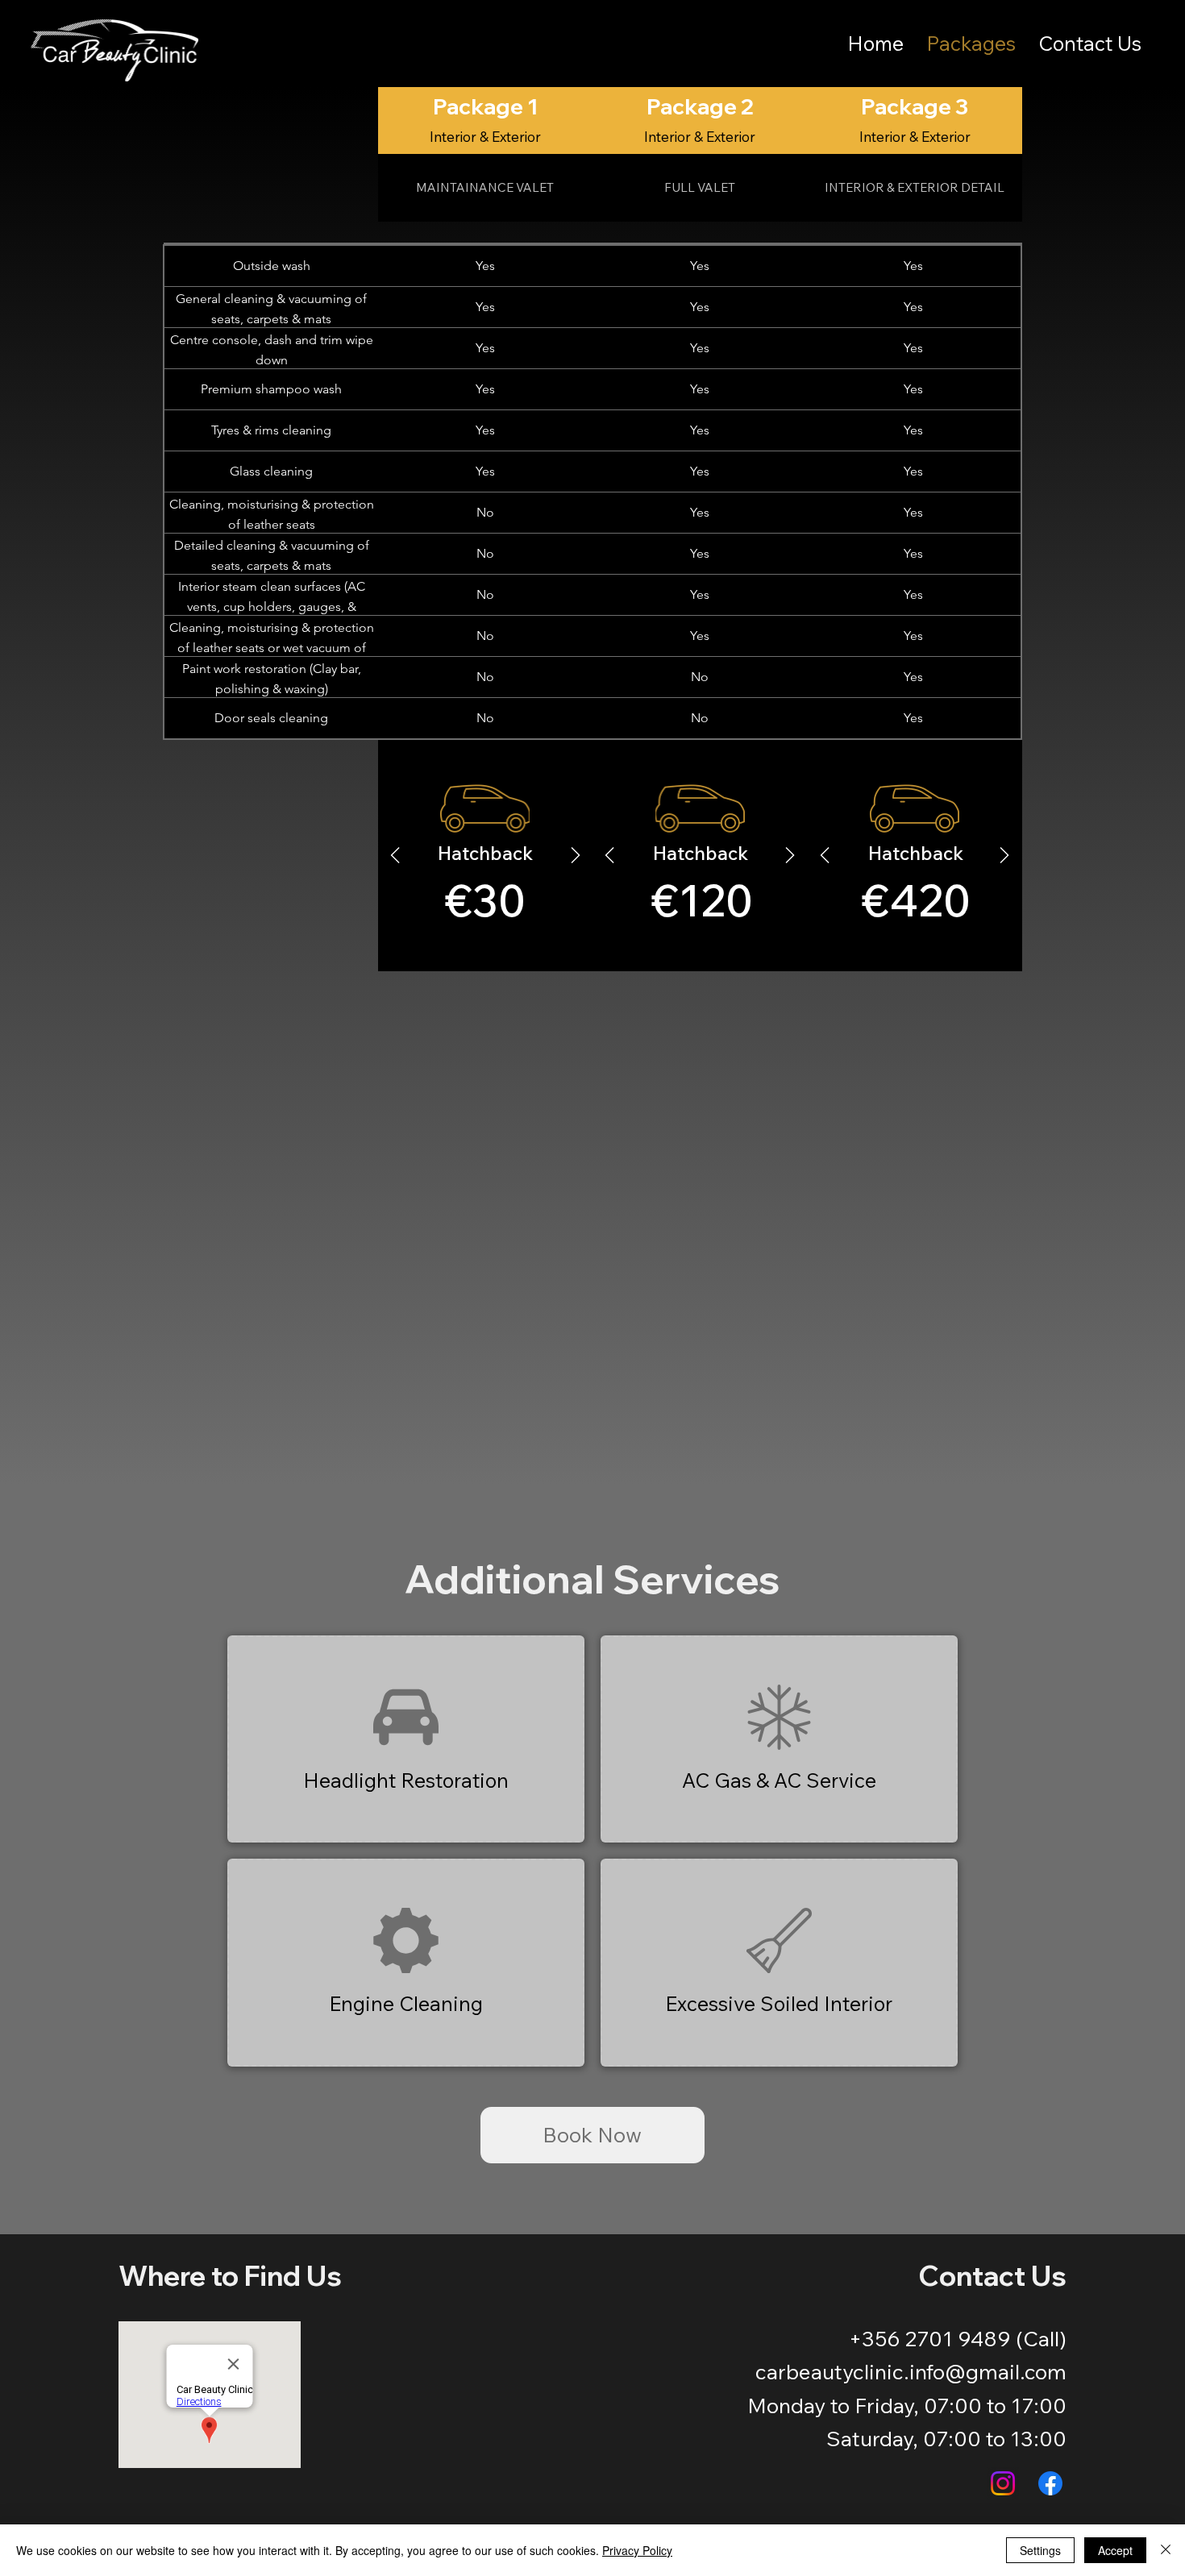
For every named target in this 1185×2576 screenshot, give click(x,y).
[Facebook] (1050, 2483)
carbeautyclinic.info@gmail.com (911, 2372)
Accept (1115, 2550)
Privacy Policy (637, 2550)
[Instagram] (1003, 2483)
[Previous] (609, 855)
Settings (1040, 2550)
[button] (406, 1739)
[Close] (1166, 2550)
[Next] (790, 855)
